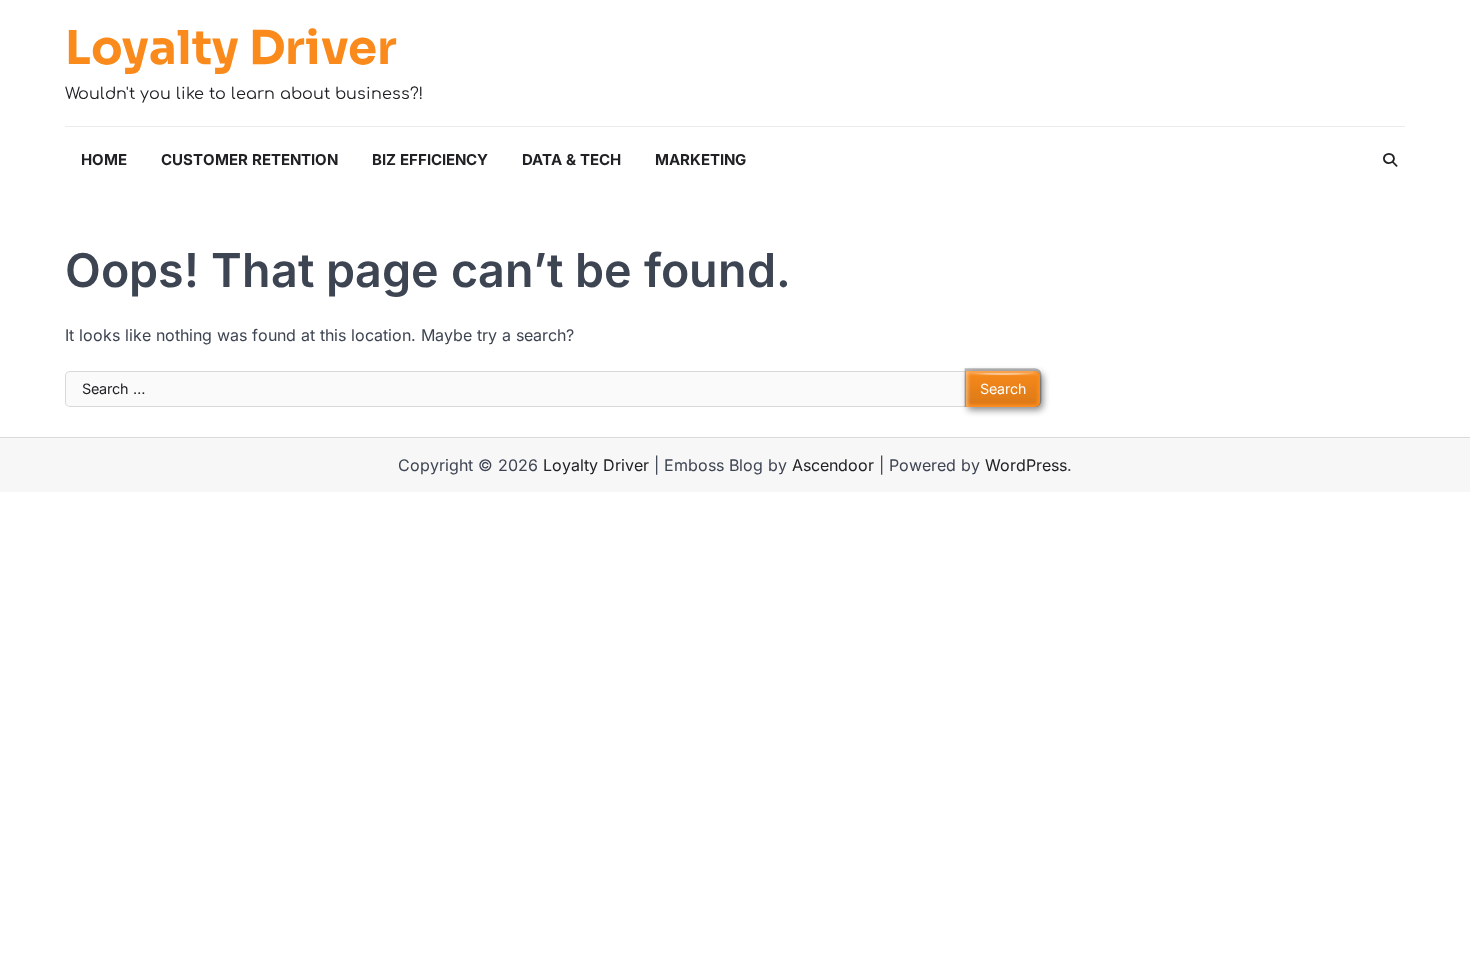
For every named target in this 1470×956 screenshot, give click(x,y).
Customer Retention (249, 159)
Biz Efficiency (430, 159)
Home (104, 159)
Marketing (700, 159)
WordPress (1026, 465)
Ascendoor (833, 465)
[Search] (1390, 160)
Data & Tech (571, 159)
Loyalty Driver (231, 49)
